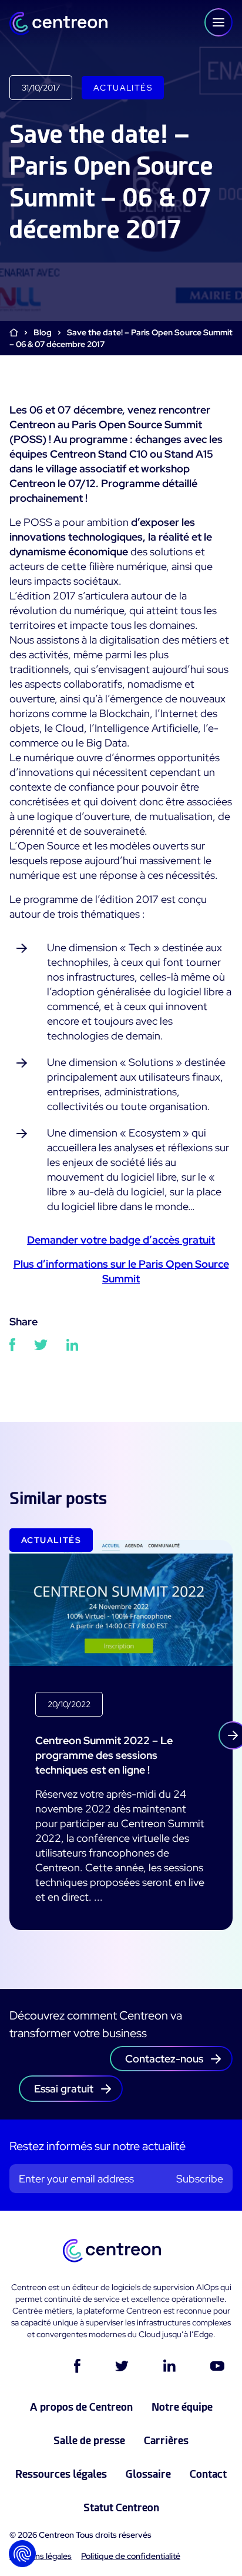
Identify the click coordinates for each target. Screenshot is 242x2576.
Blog (43, 332)
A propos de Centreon (81, 2407)
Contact (208, 2474)
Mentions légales (41, 2556)
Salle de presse (89, 2440)
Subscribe (200, 2179)
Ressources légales (61, 2474)
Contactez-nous (164, 2059)
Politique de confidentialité (131, 2556)
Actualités (123, 88)
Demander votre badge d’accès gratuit (121, 1240)
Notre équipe (182, 2407)
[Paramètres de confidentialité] (22, 2554)
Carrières (166, 2440)
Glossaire (148, 2474)
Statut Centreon (121, 2507)
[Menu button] (219, 22)
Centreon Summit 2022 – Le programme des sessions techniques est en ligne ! (104, 1755)
